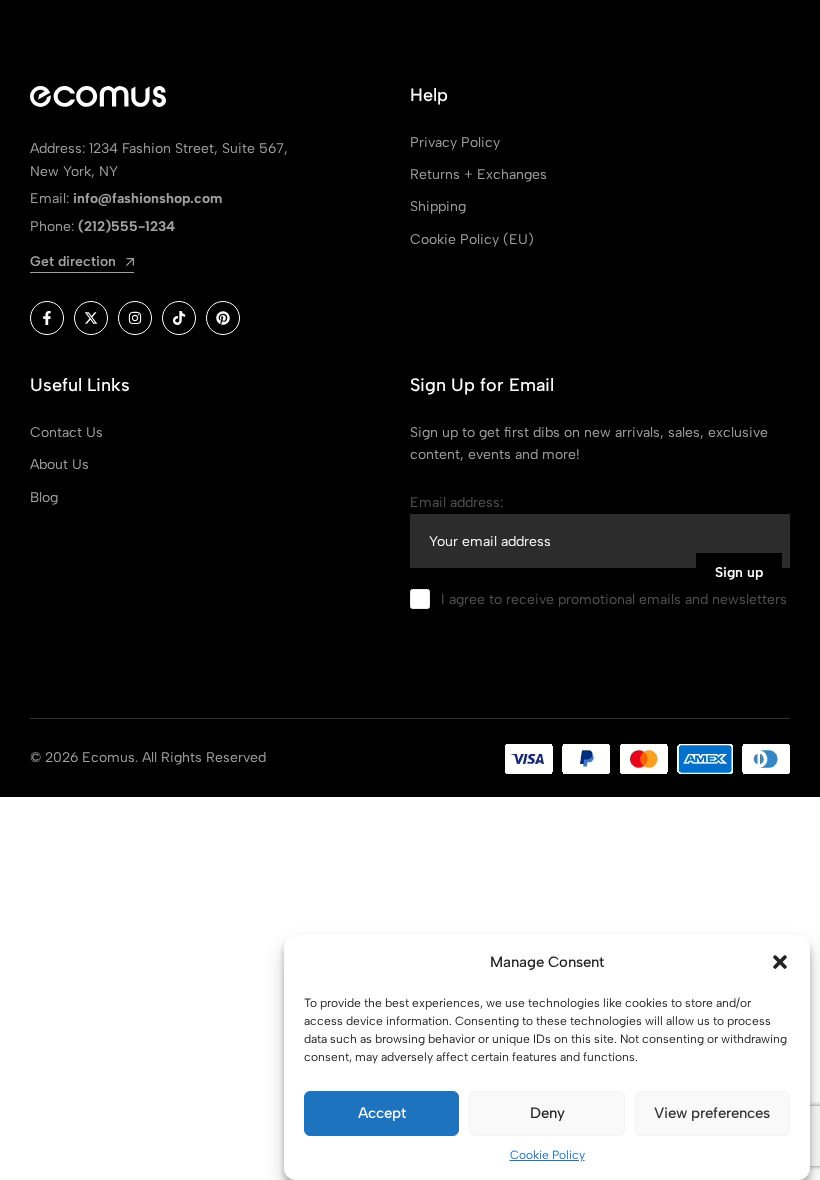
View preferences (712, 1113)
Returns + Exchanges (478, 174)
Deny (547, 1113)
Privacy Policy (455, 142)
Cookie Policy (547, 1155)
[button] (780, 962)
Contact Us (66, 432)
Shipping (438, 206)
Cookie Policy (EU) (472, 239)
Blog (44, 497)
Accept (382, 1113)
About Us (59, 464)
